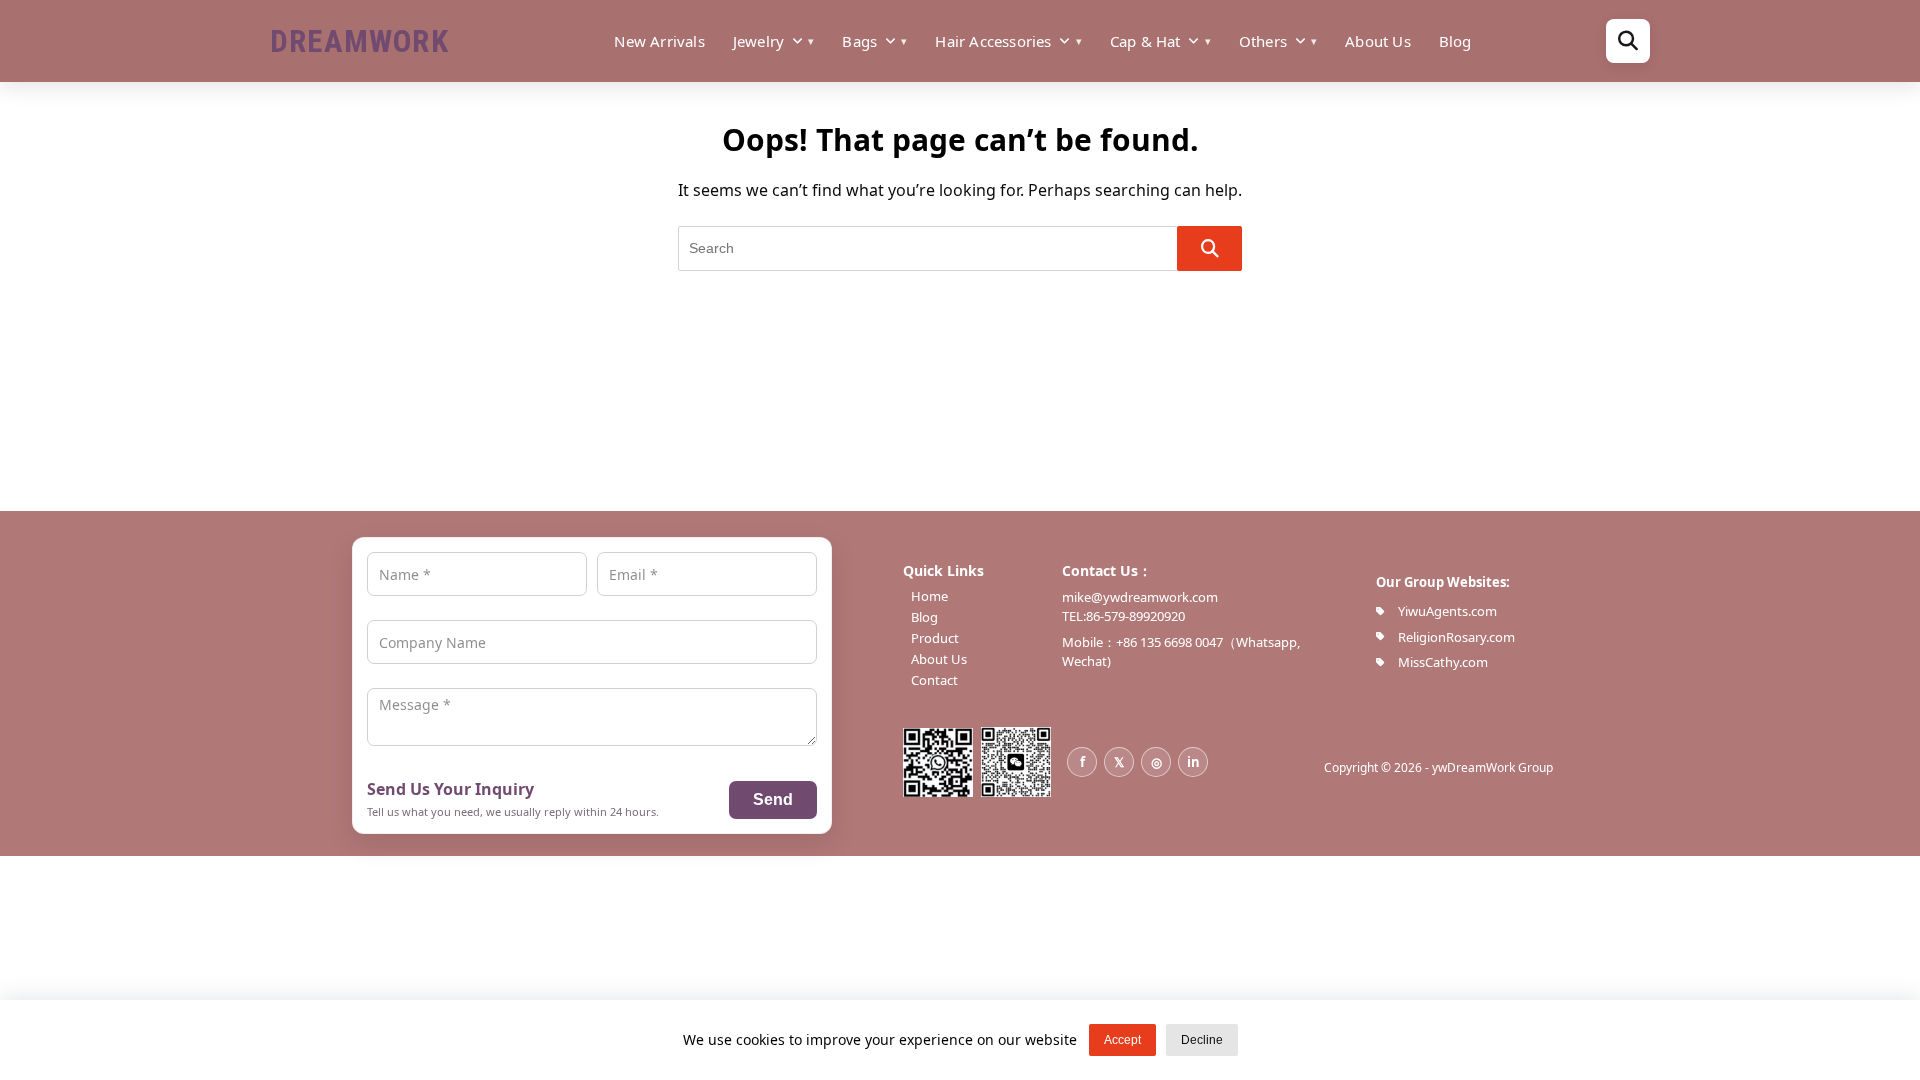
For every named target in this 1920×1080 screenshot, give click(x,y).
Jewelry (758, 41)
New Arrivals (659, 41)
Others (1263, 41)
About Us (1378, 41)
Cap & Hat (1145, 41)
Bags (859, 41)
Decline (1202, 1040)
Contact (934, 680)
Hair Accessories (993, 41)
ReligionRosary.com (1456, 637)
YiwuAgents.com (1447, 611)
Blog (1455, 41)
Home (929, 596)
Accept (1122, 1040)
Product (935, 638)
